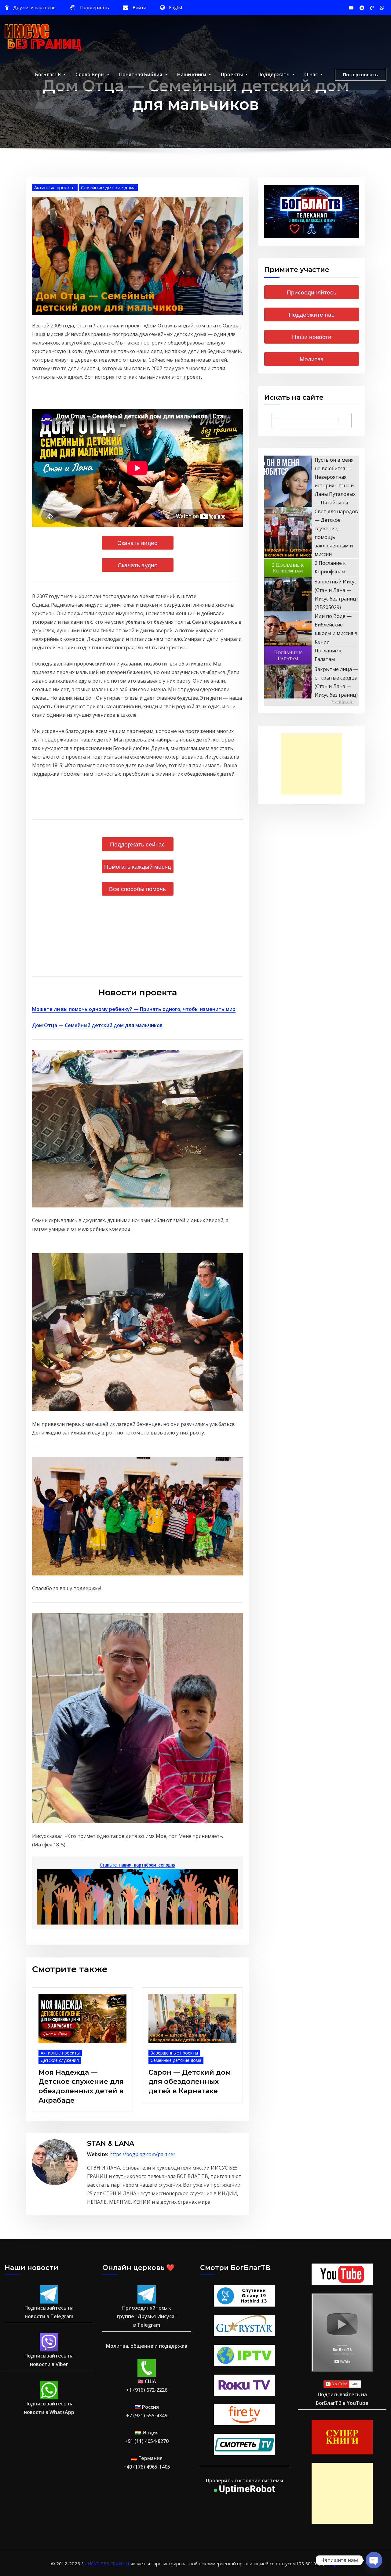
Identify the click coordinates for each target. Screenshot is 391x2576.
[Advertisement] (313, 764)
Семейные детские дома (108, 187)
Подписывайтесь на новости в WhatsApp (49, 2408)
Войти (139, 7)
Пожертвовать (360, 74)
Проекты (232, 74)
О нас (312, 74)
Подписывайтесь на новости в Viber (49, 2360)
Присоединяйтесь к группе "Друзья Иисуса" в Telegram (147, 2316)
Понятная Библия (141, 74)
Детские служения (60, 2060)
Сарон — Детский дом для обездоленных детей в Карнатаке (190, 2082)
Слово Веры (91, 74)
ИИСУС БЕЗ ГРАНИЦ (107, 2563)
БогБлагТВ (49, 74)
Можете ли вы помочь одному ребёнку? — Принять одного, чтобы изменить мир (134, 1009)
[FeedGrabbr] (312, 702)
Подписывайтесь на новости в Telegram (49, 2312)
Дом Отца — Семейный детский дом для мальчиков (97, 1025)
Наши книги (192, 74)
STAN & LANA (111, 2143)
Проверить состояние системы (245, 2480)
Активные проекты (55, 187)
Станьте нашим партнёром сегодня (137, 1865)
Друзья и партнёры (35, 7)
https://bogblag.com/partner (142, 2154)
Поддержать (95, 7)
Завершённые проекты (174, 2053)
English (176, 7)
